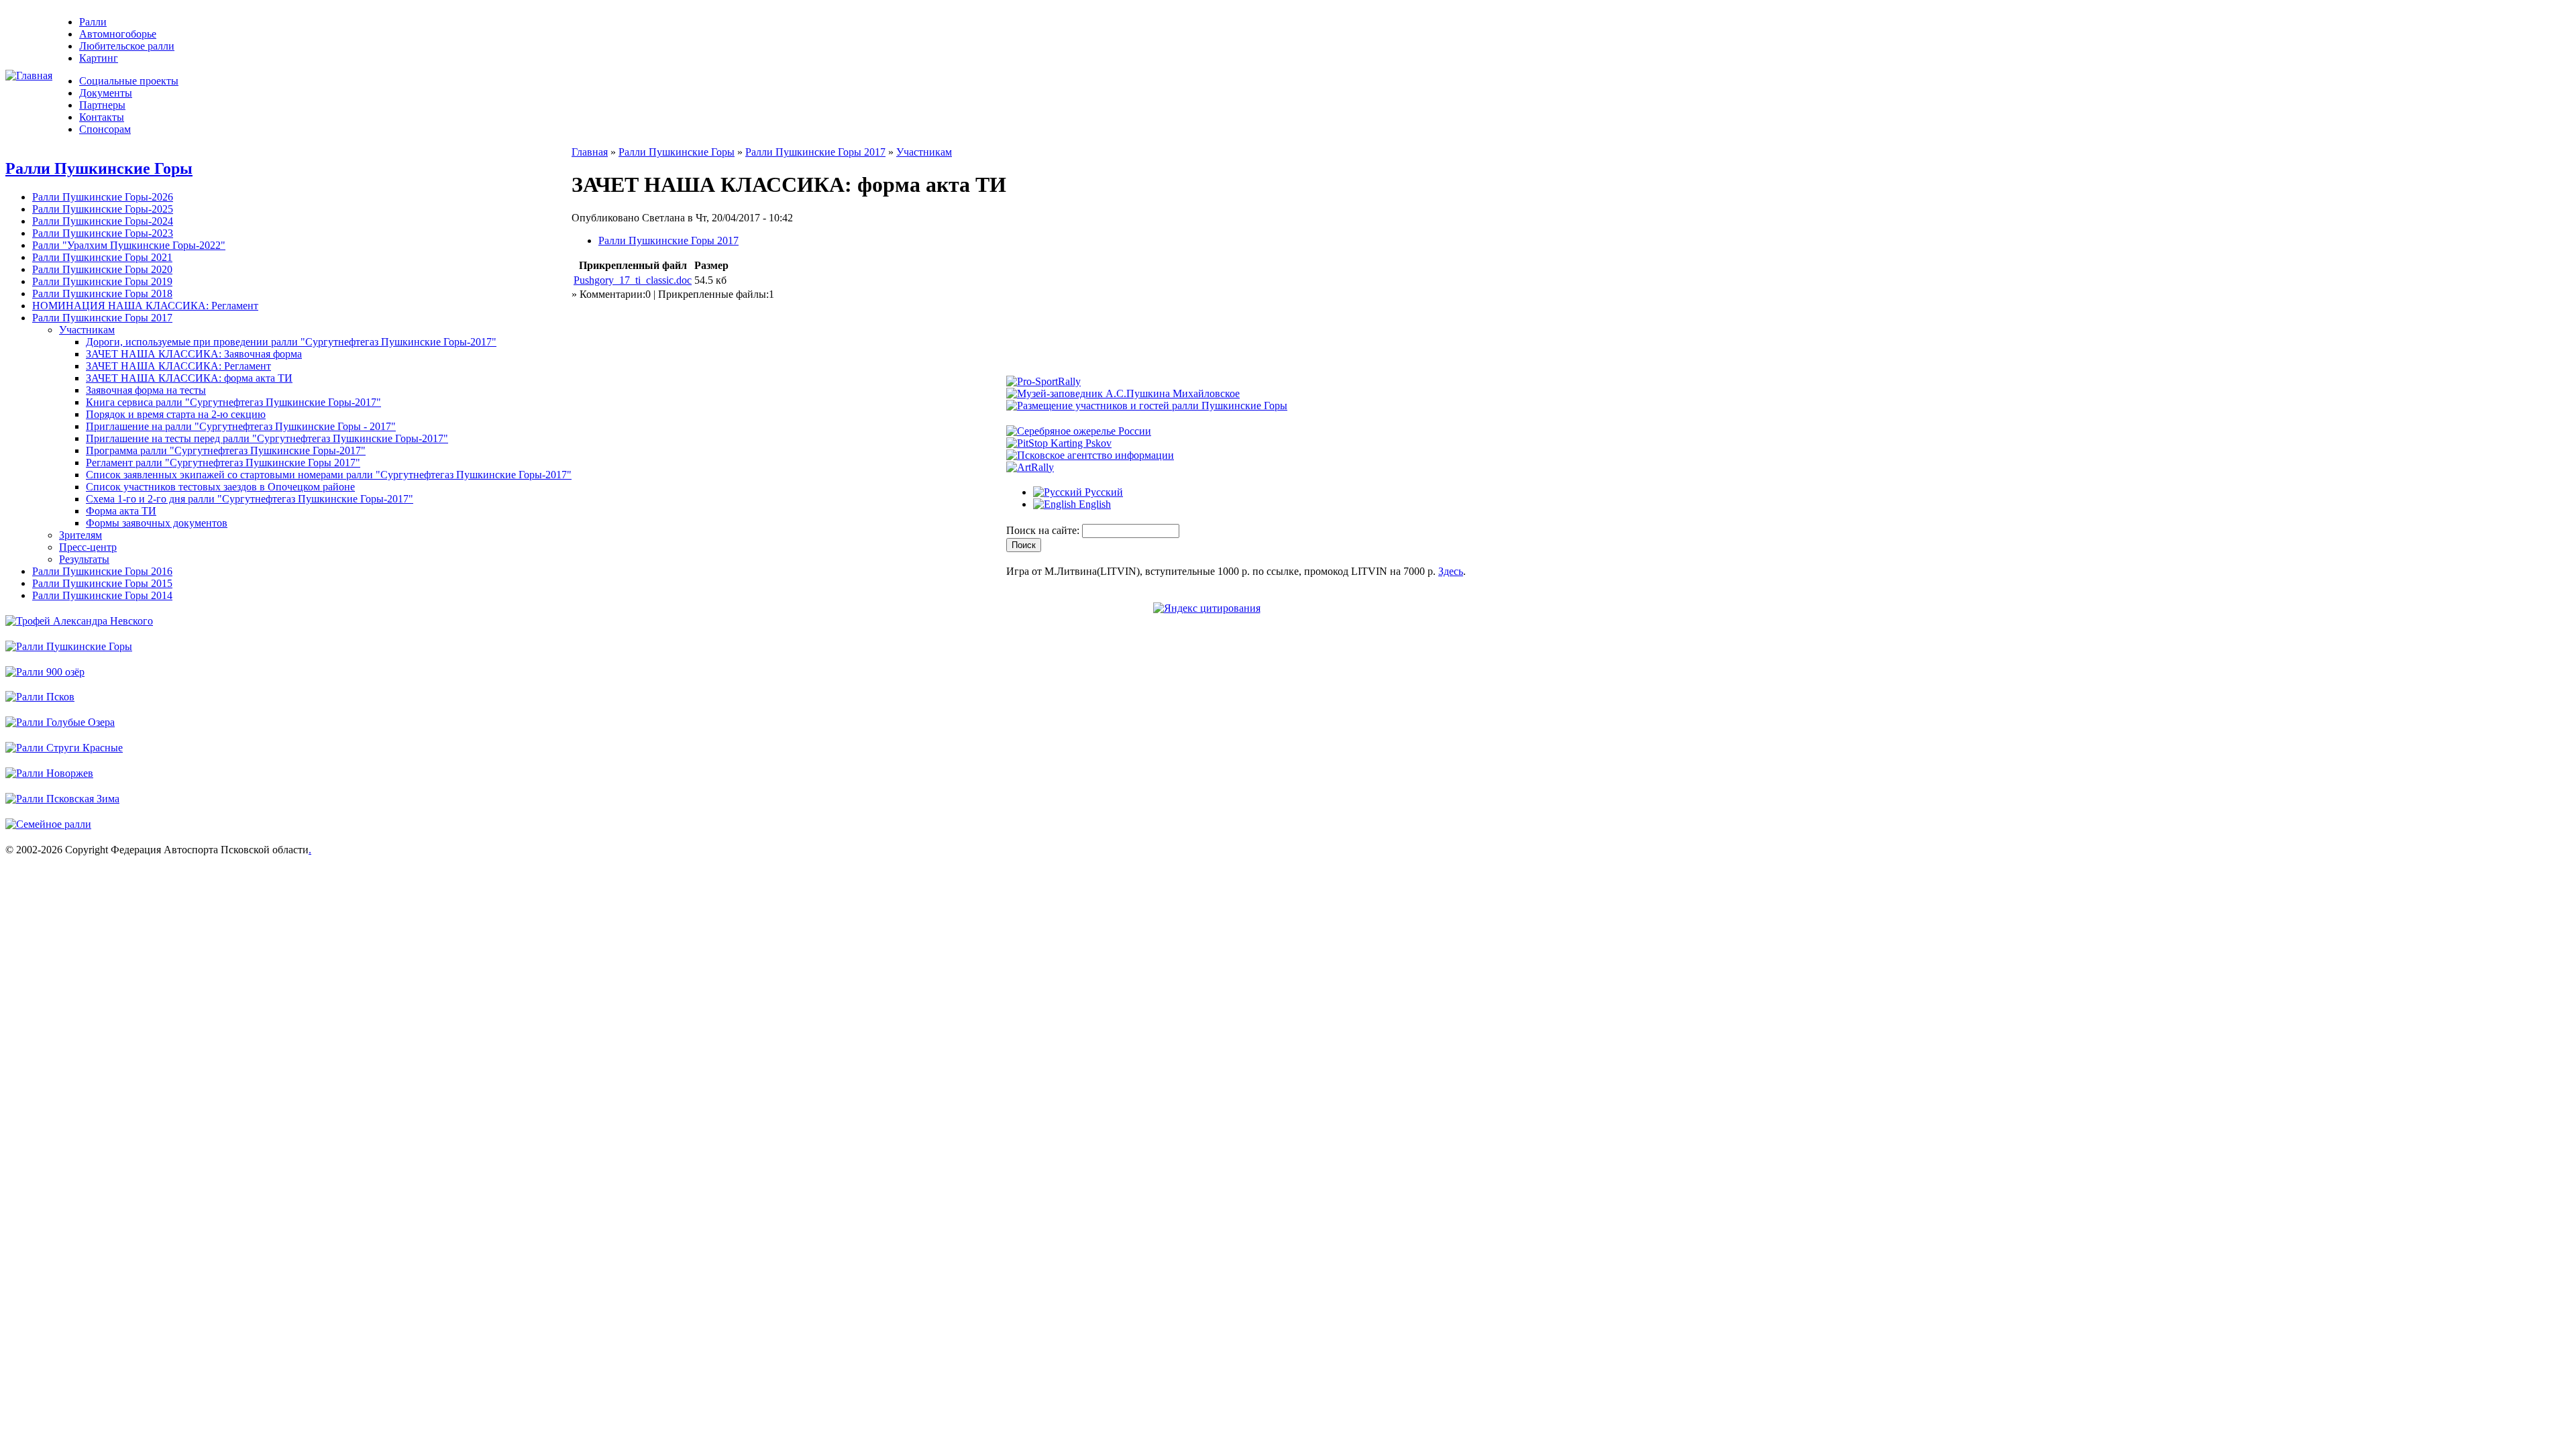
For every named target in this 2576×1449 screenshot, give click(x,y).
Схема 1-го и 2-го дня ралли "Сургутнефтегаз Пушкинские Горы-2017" (250, 499)
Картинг (99, 58)
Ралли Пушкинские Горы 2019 (102, 281)
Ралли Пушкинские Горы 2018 (102, 293)
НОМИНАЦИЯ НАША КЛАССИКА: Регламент (145, 306)
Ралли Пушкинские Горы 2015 (102, 583)
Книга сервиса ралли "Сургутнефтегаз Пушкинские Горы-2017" (233, 402)
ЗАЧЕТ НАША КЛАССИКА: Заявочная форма (194, 354)
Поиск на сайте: (1044, 530)
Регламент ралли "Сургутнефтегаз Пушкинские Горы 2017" (223, 463)
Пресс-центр (88, 547)
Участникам (87, 330)
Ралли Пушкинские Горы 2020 (102, 269)
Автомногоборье (118, 34)
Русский (1103, 492)
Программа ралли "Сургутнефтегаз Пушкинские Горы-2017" (226, 450)
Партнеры (102, 105)
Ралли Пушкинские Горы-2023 (103, 233)
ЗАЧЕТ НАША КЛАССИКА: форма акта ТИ (189, 378)
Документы (106, 93)
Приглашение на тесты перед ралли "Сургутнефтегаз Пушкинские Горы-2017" (267, 438)
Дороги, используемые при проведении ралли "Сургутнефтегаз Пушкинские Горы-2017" (291, 342)
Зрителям (80, 535)
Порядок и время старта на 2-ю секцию (176, 414)
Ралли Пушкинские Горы (99, 168)
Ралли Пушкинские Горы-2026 (103, 197)
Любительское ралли (127, 46)
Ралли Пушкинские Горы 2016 (102, 571)
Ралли (93, 22)
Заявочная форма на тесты (146, 390)
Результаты (84, 559)
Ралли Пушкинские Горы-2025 (103, 209)
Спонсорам (105, 129)
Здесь (1451, 571)
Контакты (102, 117)
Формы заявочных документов (157, 523)
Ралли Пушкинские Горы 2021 (102, 257)
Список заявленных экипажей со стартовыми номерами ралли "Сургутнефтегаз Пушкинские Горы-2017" (329, 475)
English (1093, 504)
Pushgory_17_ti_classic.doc (633, 280)
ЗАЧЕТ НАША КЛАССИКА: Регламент (178, 366)
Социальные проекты (129, 81)
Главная (590, 152)
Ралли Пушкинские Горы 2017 (102, 318)
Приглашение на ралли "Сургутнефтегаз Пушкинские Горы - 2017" (241, 426)
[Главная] (29, 75)
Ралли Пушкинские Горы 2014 (102, 595)
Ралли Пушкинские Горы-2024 (103, 221)
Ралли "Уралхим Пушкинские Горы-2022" (129, 245)
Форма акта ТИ (121, 511)
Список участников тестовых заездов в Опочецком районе (220, 487)
